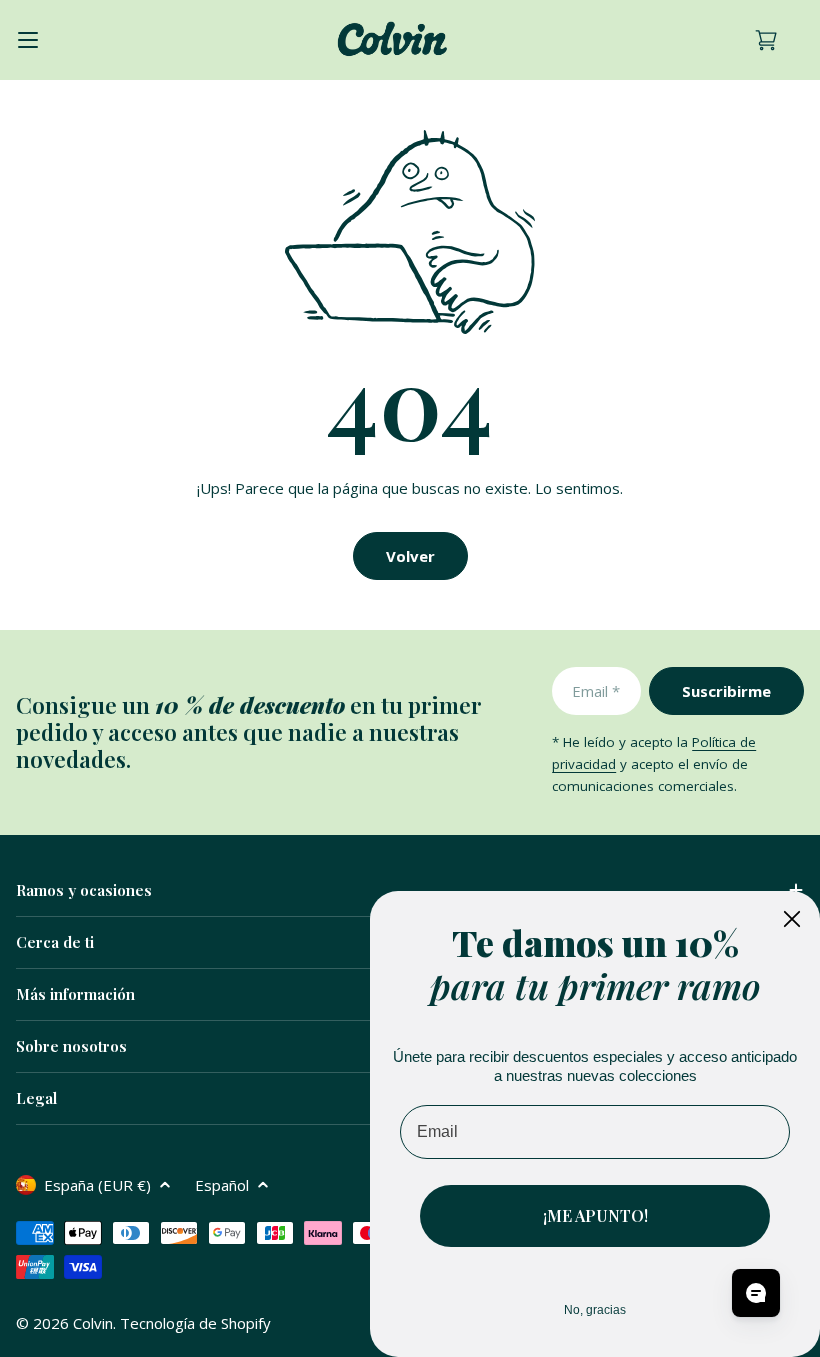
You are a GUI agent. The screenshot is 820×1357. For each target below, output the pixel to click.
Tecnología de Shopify (195, 1323)
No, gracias (595, 1310)
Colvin (93, 1323)
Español (222, 1185)
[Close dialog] (792, 919)
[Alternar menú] (28, 40)
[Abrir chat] (756, 1293)
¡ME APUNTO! (595, 1215)
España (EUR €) (97, 1185)
